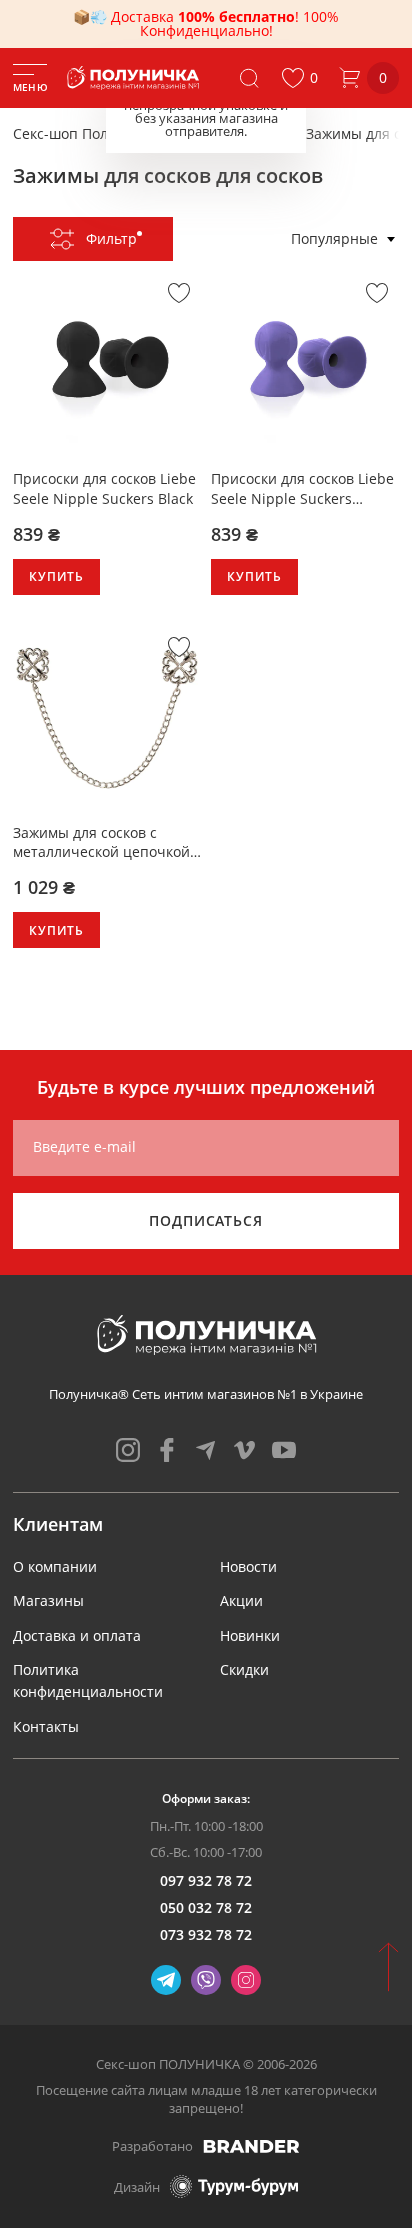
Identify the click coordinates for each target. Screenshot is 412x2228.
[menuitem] (55, 1566)
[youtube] (284, 1450)
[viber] (206, 1980)
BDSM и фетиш (231, 133)
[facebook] (167, 1450)
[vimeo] (245, 1450)
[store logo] (134, 78)
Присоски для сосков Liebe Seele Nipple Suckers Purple (302, 488)
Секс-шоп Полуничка (85, 133)
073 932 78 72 (206, 1934)
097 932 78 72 (206, 1880)
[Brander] (251, 2146)
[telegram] (206, 1450)
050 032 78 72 (206, 1907)
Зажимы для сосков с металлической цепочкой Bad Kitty (101, 842)
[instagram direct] (246, 1980)
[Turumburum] (234, 2186)
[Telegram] (166, 1980)
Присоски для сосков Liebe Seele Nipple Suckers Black (104, 488)
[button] (299, 78)
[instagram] (128, 1450)
